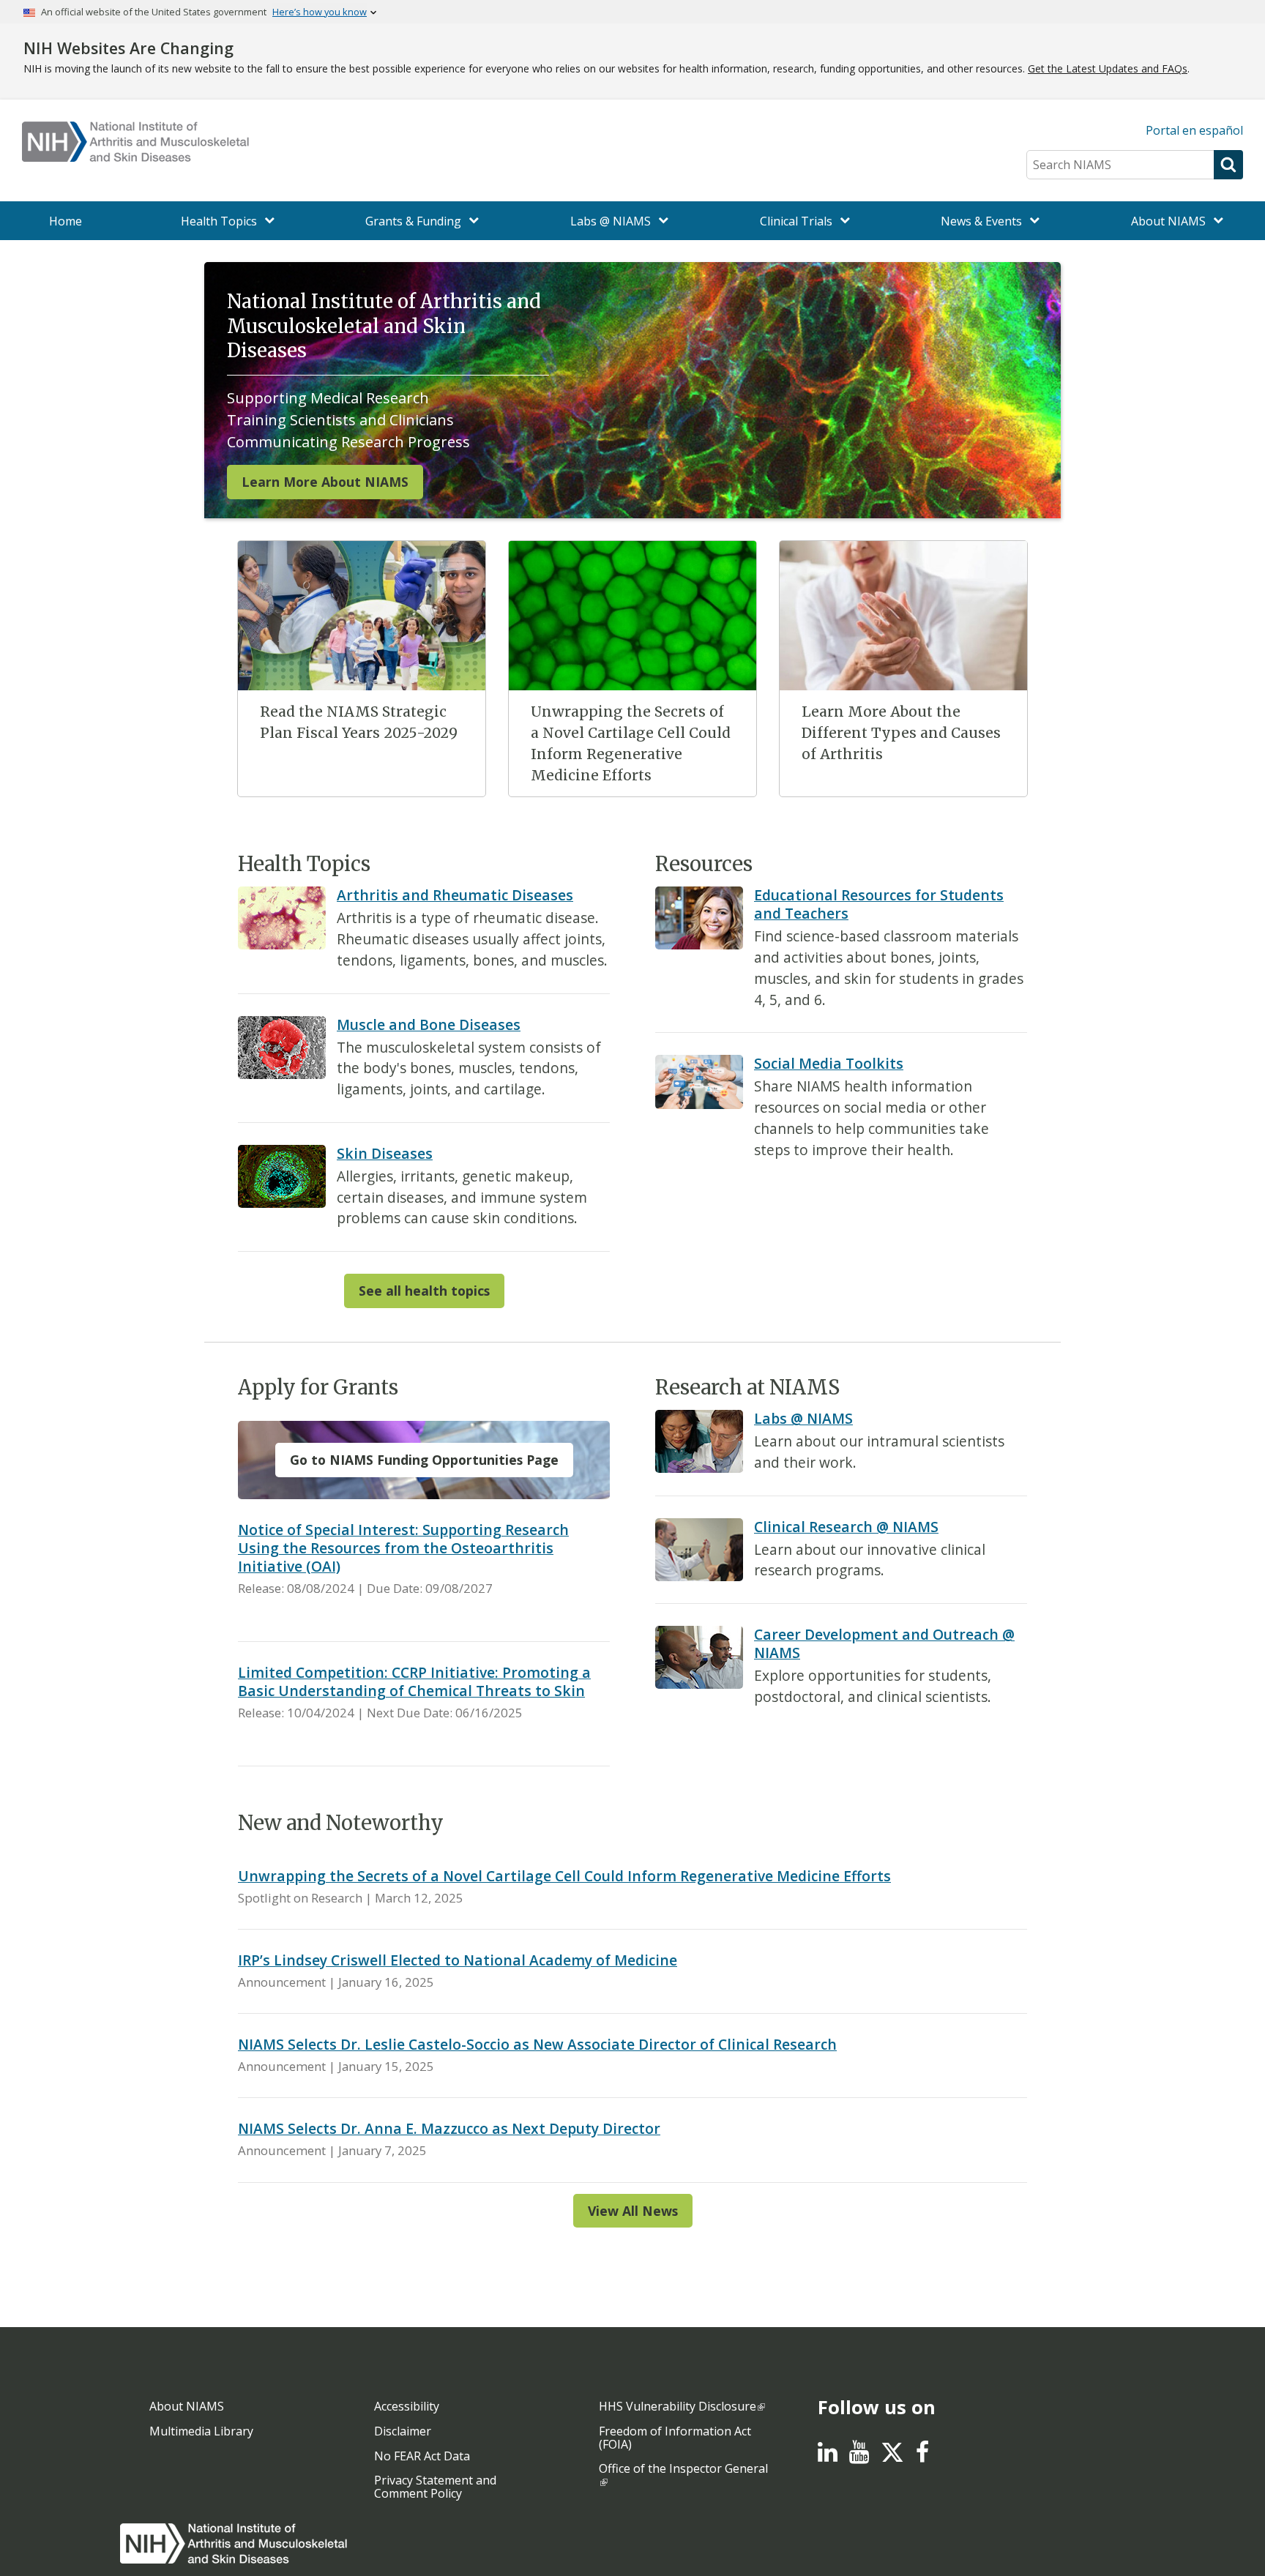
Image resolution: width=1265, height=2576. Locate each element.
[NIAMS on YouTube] (859, 2456)
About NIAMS (187, 2406)
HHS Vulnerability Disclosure (678, 2406)
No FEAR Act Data (422, 2456)
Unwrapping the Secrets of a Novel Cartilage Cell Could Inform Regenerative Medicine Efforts (564, 1876)
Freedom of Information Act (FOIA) (675, 2438)
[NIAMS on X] (892, 2460)
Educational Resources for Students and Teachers (879, 904)
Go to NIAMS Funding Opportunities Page (424, 1460)
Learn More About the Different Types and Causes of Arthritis (901, 733)
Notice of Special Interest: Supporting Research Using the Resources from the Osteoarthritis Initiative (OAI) (403, 1548)
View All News (633, 2211)
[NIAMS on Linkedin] (828, 2456)
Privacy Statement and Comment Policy (435, 2487)
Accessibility (407, 2406)
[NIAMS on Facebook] (922, 2456)
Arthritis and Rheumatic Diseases (455, 895)
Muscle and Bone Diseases (429, 1024)
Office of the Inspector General (683, 2468)
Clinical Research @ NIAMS (846, 1527)
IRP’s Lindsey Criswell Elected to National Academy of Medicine (458, 1960)
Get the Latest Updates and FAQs (1108, 68)
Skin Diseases (385, 1153)
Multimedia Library (201, 2431)
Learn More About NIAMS (325, 482)
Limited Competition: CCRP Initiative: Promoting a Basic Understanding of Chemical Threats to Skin (414, 1681)
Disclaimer (403, 2431)
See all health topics (424, 1291)
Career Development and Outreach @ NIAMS (884, 1643)
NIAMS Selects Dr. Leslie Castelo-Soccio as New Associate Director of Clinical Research (537, 2044)
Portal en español (1194, 130)
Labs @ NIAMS (803, 1418)
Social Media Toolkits (829, 1063)
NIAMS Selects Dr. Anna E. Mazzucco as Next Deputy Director (449, 2128)
